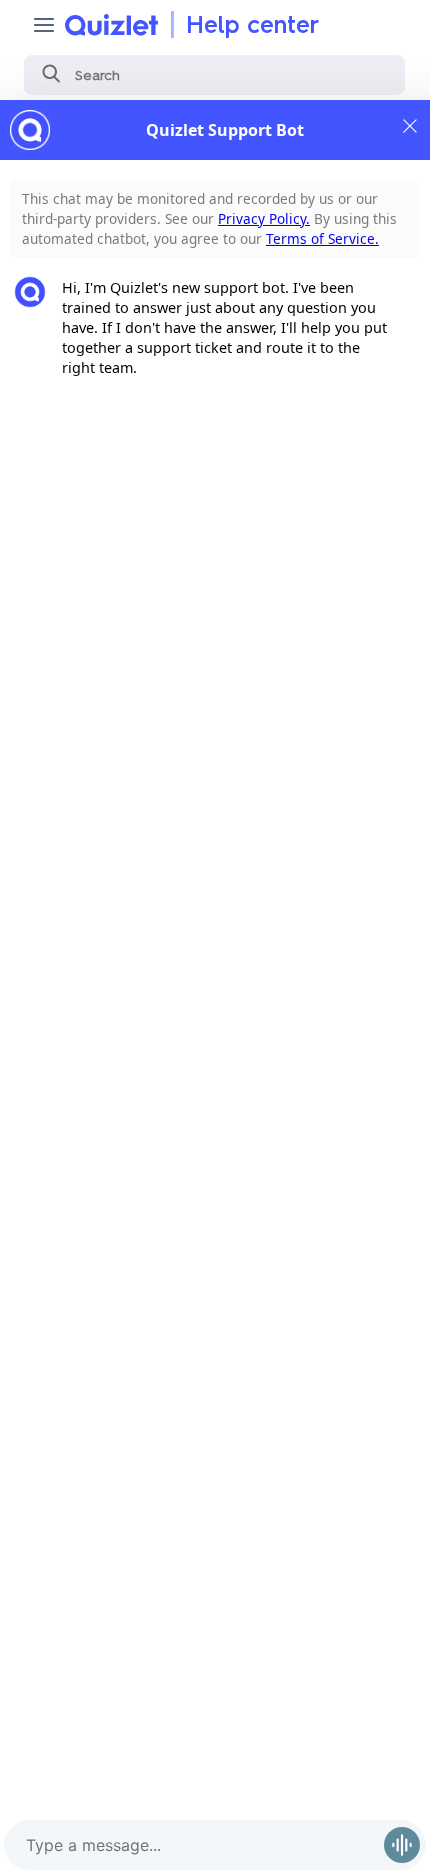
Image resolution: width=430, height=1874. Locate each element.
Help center (252, 24)
